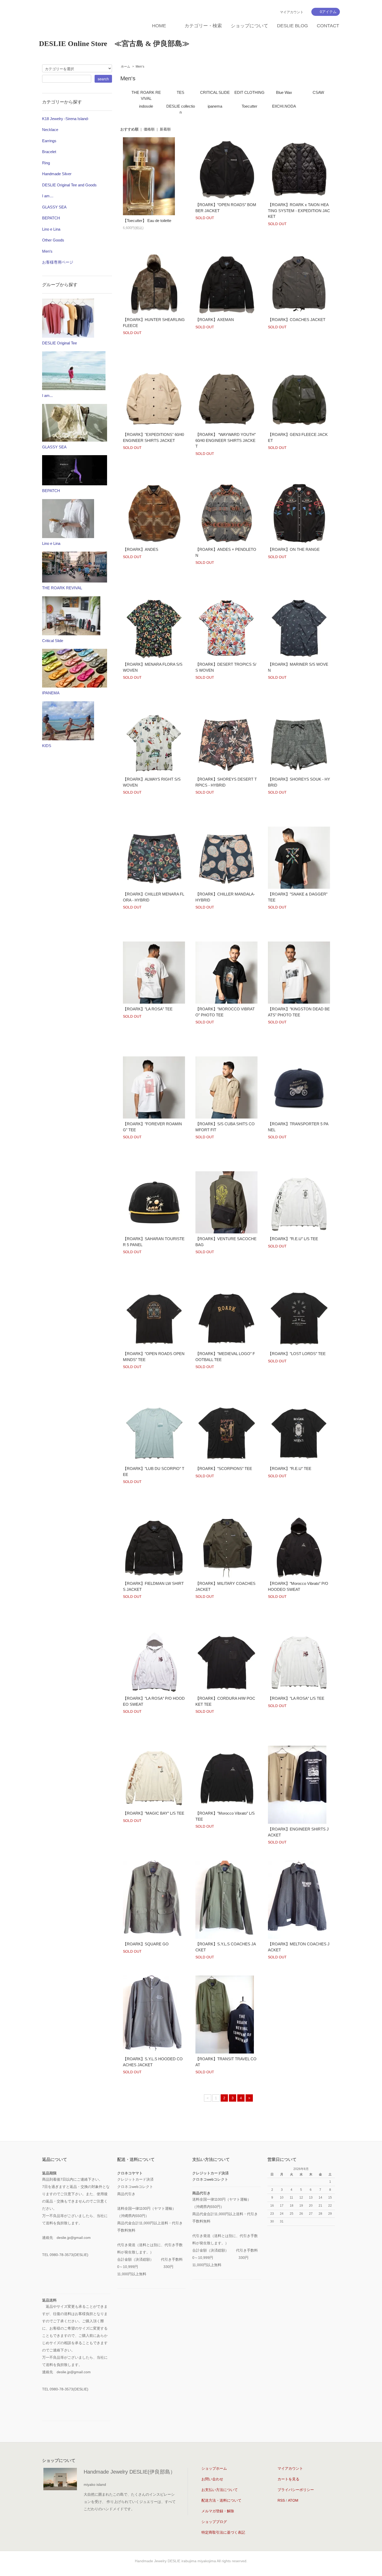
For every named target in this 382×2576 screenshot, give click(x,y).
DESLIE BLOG (292, 26)
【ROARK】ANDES (141, 549)
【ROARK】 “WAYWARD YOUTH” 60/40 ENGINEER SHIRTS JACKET (226, 440)
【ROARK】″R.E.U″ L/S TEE (293, 1239)
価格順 (149, 129)
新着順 (165, 129)
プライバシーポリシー (296, 2490)
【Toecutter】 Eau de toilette (147, 221)
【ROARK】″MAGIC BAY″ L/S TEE (154, 1813)
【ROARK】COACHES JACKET (297, 320)
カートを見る (288, 2479)
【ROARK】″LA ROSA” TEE (148, 1009)
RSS (281, 2500)
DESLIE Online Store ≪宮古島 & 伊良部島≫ (114, 44)
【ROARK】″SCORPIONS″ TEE (224, 1469)
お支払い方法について (220, 2490)
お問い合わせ (212, 2479)
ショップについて (249, 26)
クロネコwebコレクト (210, 2179)
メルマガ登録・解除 (218, 2511)
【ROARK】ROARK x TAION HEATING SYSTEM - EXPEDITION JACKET (299, 211)
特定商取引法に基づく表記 (223, 2532)
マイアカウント (292, 12)
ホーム (126, 67)
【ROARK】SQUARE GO (146, 1944)
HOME (159, 26)
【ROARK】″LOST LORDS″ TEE (297, 1354)
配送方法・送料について (221, 2500)
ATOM (293, 2500)
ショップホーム (214, 2468)
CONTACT (328, 26)
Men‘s (140, 67)
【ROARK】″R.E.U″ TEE (290, 1469)
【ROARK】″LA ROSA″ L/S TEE (296, 1698)
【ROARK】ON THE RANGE (294, 549)
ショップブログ (214, 2522)
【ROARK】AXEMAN (215, 320)
